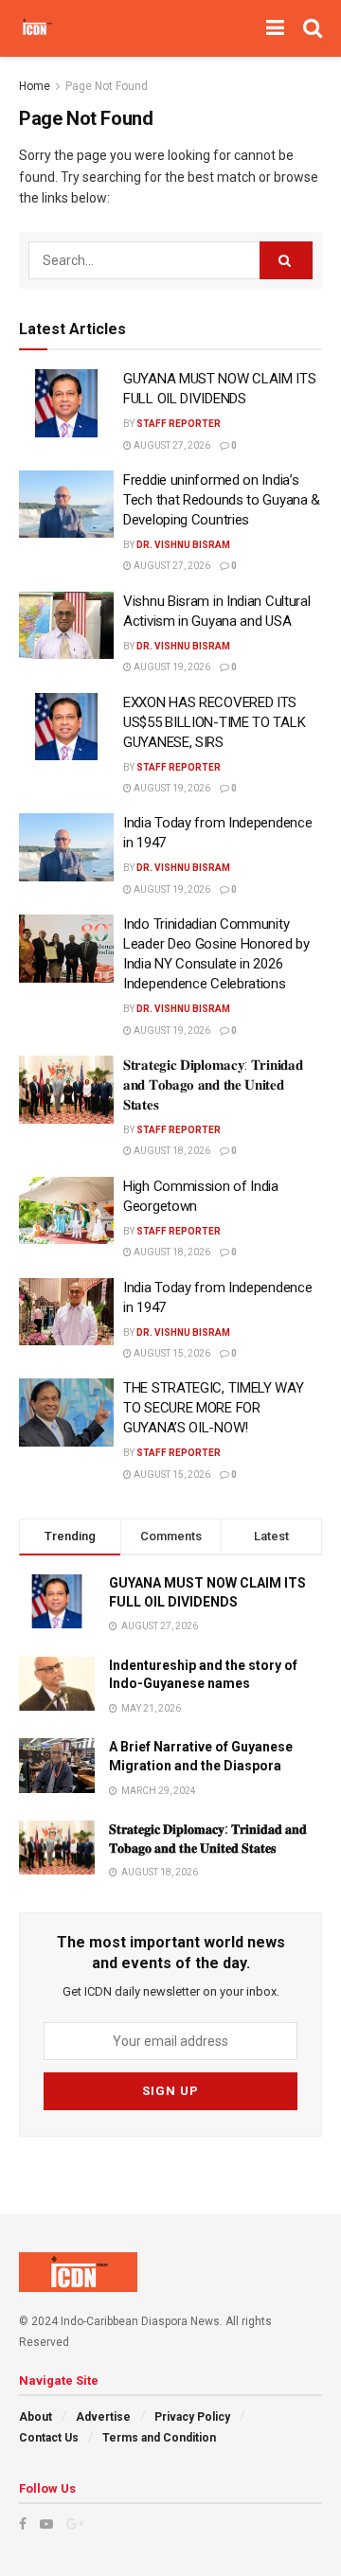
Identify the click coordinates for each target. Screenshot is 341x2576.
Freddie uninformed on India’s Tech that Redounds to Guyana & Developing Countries (222, 500)
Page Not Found (107, 86)
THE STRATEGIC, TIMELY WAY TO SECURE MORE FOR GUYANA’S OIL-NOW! (214, 1408)
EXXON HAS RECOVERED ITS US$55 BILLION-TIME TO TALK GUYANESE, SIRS (214, 722)
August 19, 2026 (171, 667)
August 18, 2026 (171, 1151)
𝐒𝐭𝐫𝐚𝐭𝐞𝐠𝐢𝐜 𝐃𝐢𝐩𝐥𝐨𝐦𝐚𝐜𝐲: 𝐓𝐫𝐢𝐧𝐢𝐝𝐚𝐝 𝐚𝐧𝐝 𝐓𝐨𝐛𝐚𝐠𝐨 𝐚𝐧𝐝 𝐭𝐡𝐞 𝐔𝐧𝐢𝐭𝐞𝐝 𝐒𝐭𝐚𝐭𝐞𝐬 (213, 1085)
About (36, 2417)
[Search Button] (286, 260)
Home (35, 86)
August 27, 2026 (171, 445)
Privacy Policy (192, 2417)
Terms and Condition (159, 2438)
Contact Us (49, 2438)
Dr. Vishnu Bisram (183, 545)
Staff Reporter (179, 424)
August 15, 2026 (171, 1353)
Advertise (103, 2417)
